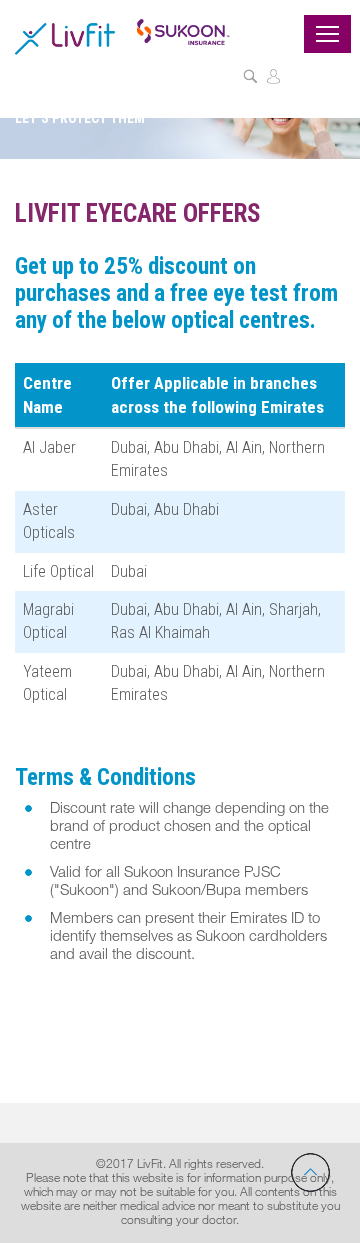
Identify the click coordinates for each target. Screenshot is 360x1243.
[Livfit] (65, 37)
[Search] (250, 79)
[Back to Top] (310, 1172)
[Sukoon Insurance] (183, 30)
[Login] (273, 79)
